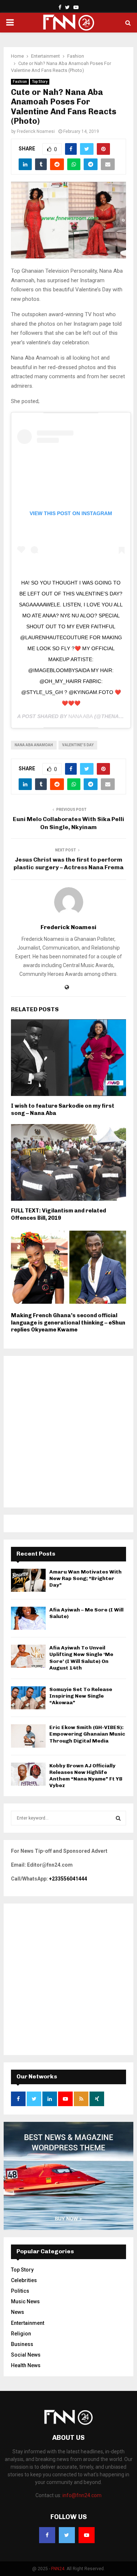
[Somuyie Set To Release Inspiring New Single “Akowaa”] (28, 1698)
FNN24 (58, 2569)
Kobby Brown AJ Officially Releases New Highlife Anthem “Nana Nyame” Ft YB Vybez (86, 1776)
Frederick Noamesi (36, 131)
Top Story (40, 82)
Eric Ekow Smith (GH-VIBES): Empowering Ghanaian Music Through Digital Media (87, 1734)
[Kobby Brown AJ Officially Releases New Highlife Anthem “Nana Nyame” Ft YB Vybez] (28, 1774)
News (18, 2312)
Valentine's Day (78, 745)
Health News (26, 2365)
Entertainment (28, 2323)
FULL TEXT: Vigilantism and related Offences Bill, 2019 (58, 1214)
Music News (25, 2301)
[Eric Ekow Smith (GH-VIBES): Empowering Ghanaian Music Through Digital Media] (28, 1736)
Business (22, 2344)
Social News (26, 2355)
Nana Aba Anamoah (34, 745)
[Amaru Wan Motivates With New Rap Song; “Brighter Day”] (28, 1580)
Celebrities (24, 2280)
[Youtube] (87, 2535)
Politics (20, 2291)
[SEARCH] (118, 1818)
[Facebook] (47, 2535)
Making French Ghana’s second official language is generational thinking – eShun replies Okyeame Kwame (68, 1322)
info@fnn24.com (82, 2495)
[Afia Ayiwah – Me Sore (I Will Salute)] (28, 1618)
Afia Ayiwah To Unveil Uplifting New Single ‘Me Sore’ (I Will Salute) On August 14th (81, 1658)
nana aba (81, 716)
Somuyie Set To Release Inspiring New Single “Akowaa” (81, 1696)
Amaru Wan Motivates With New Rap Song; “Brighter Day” (85, 1578)
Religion (21, 2334)
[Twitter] (67, 2535)
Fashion (20, 82)
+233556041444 (68, 1879)
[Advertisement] (68, 1432)
